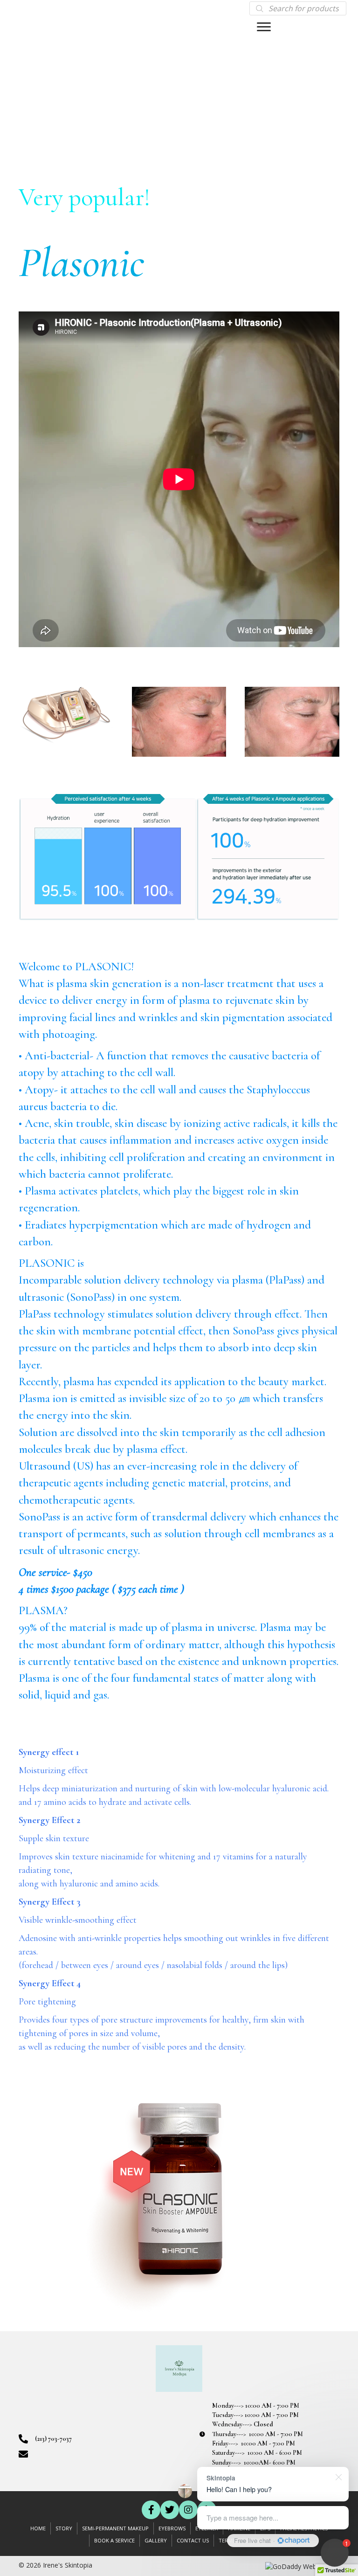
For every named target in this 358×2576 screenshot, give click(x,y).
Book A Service (114, 2540)
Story (64, 2528)
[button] (151, 2510)
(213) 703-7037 (53, 2439)
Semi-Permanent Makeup (115, 2528)
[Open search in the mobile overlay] (298, 8)
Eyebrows (172, 2528)
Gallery (156, 2540)
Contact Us (193, 2540)
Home (38, 2528)
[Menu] (264, 27)
